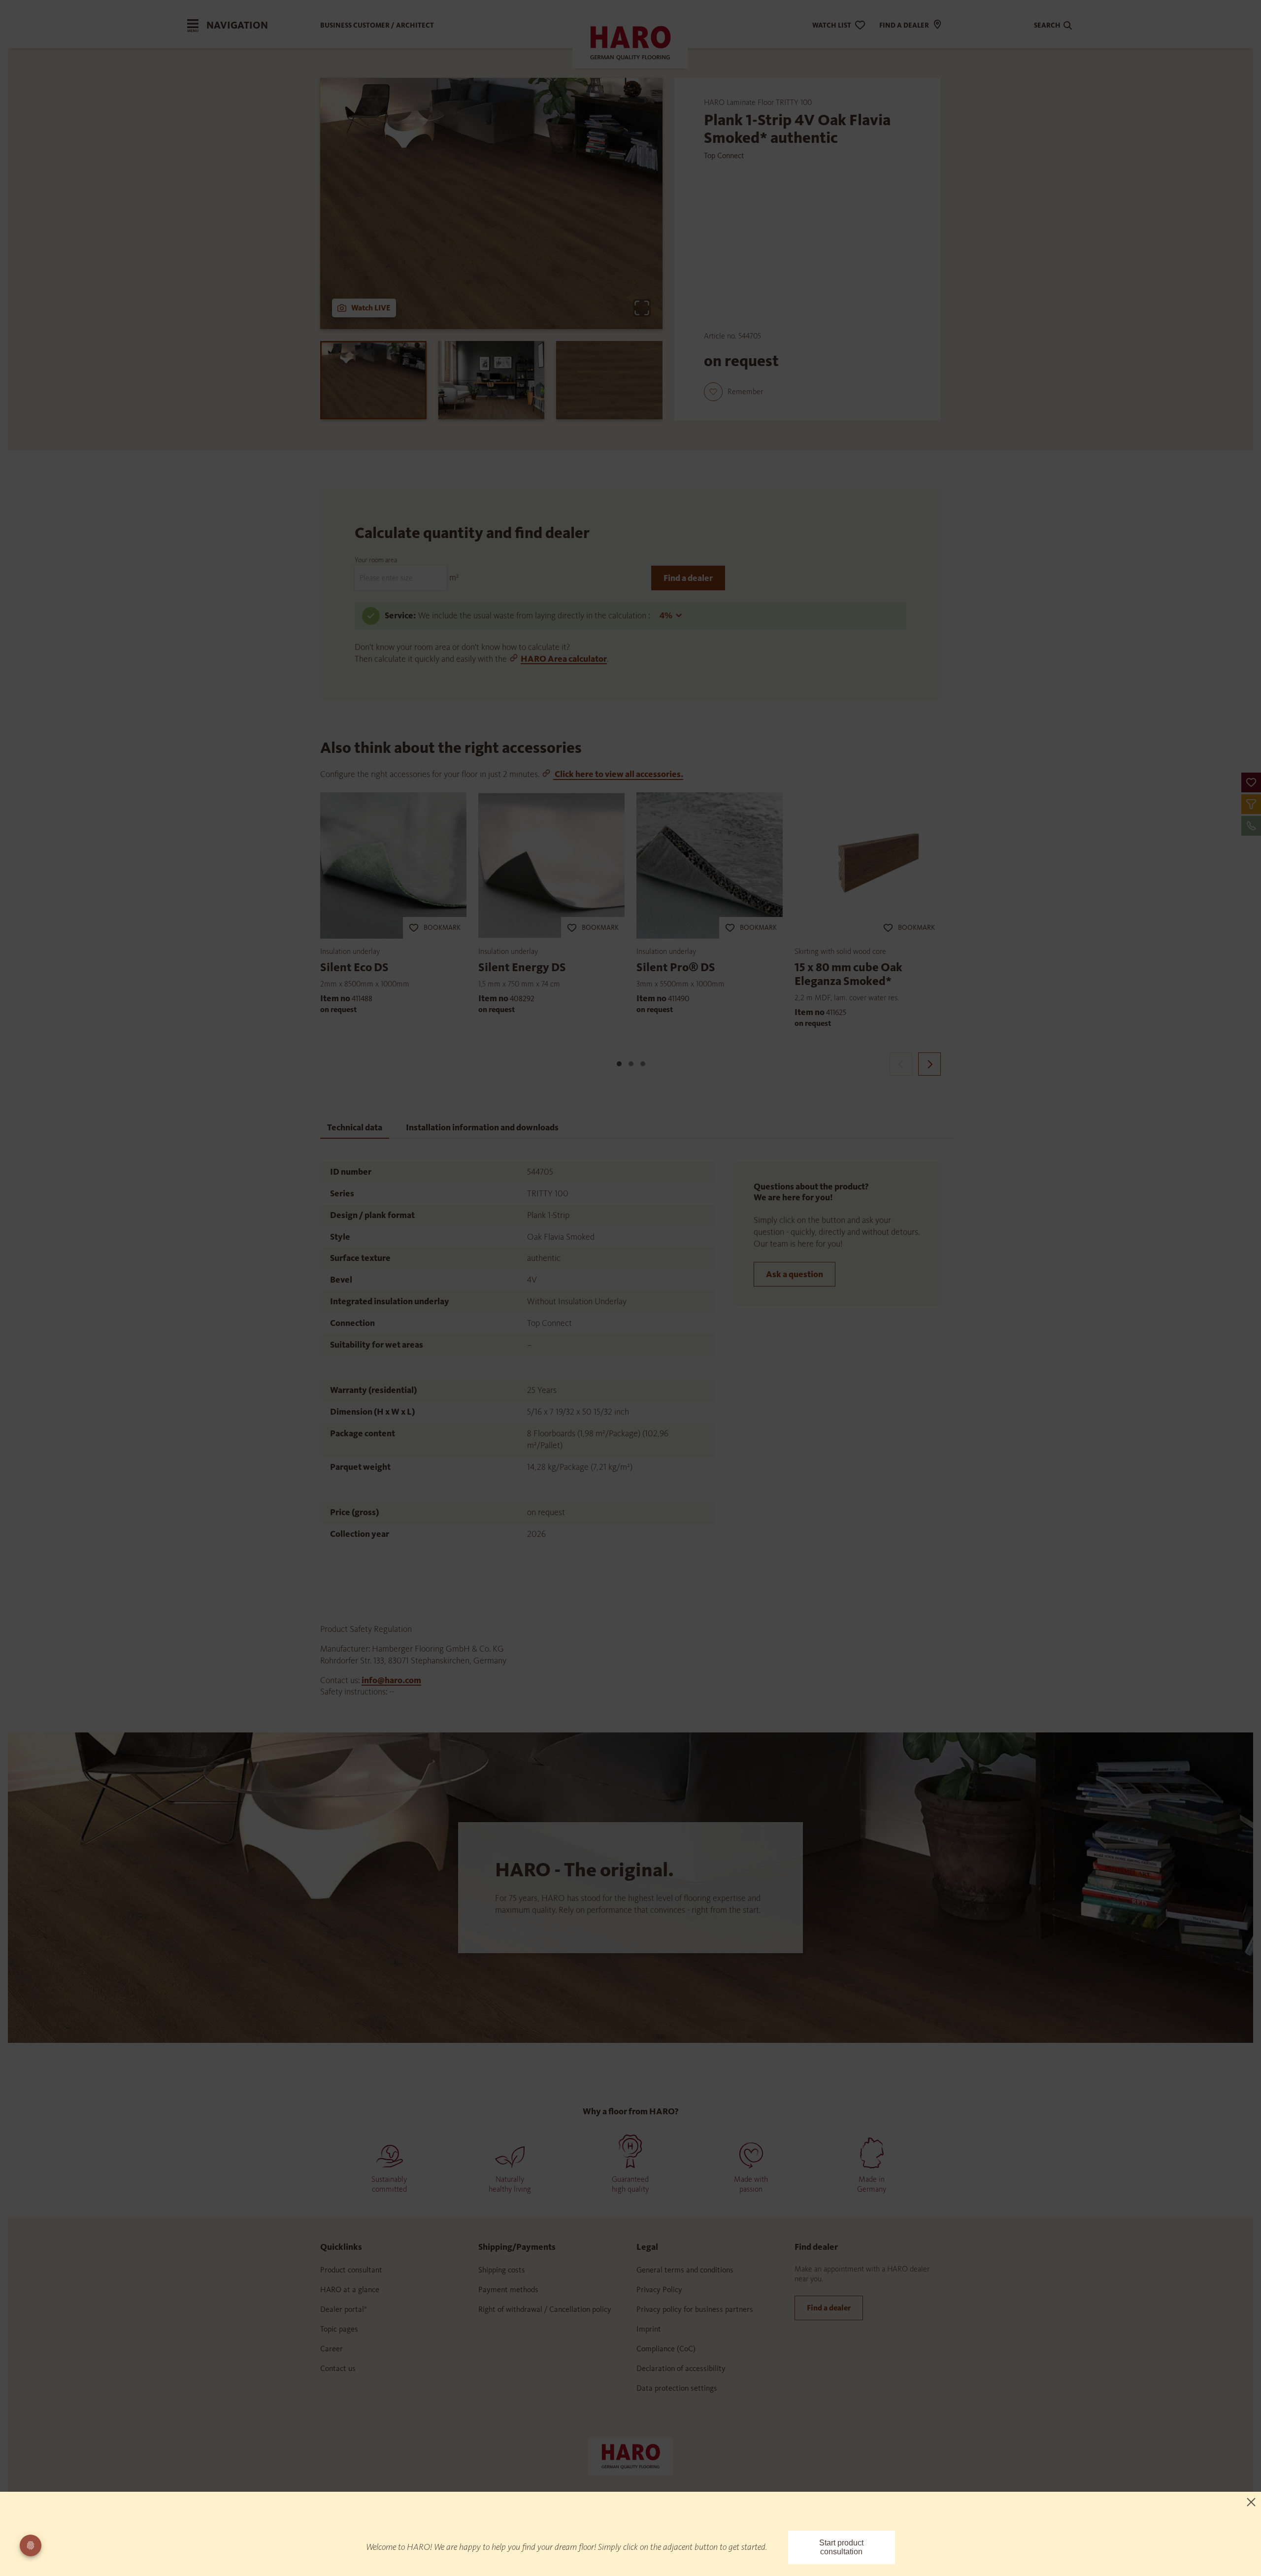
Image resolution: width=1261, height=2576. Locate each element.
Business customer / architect (377, 25)
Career (332, 2349)
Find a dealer (688, 578)
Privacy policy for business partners (695, 2309)
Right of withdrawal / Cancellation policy (545, 2309)
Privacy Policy (659, 2289)
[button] (1251, 782)
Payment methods (508, 2289)
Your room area (376, 560)
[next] (929, 1064)
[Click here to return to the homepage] (630, 2456)
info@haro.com (391, 1680)
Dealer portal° (344, 2309)
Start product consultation (841, 2547)
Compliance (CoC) (666, 2349)
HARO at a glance (350, 2289)
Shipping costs (502, 2270)
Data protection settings (677, 2388)
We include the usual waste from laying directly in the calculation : (535, 615)
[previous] (901, 1064)
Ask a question (795, 1274)
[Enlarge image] (642, 308)
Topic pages (339, 2329)
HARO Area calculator (564, 659)
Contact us (338, 2368)
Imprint (649, 2329)
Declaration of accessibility (681, 2368)
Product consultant (351, 2270)
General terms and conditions (685, 2270)
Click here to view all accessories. (618, 774)
